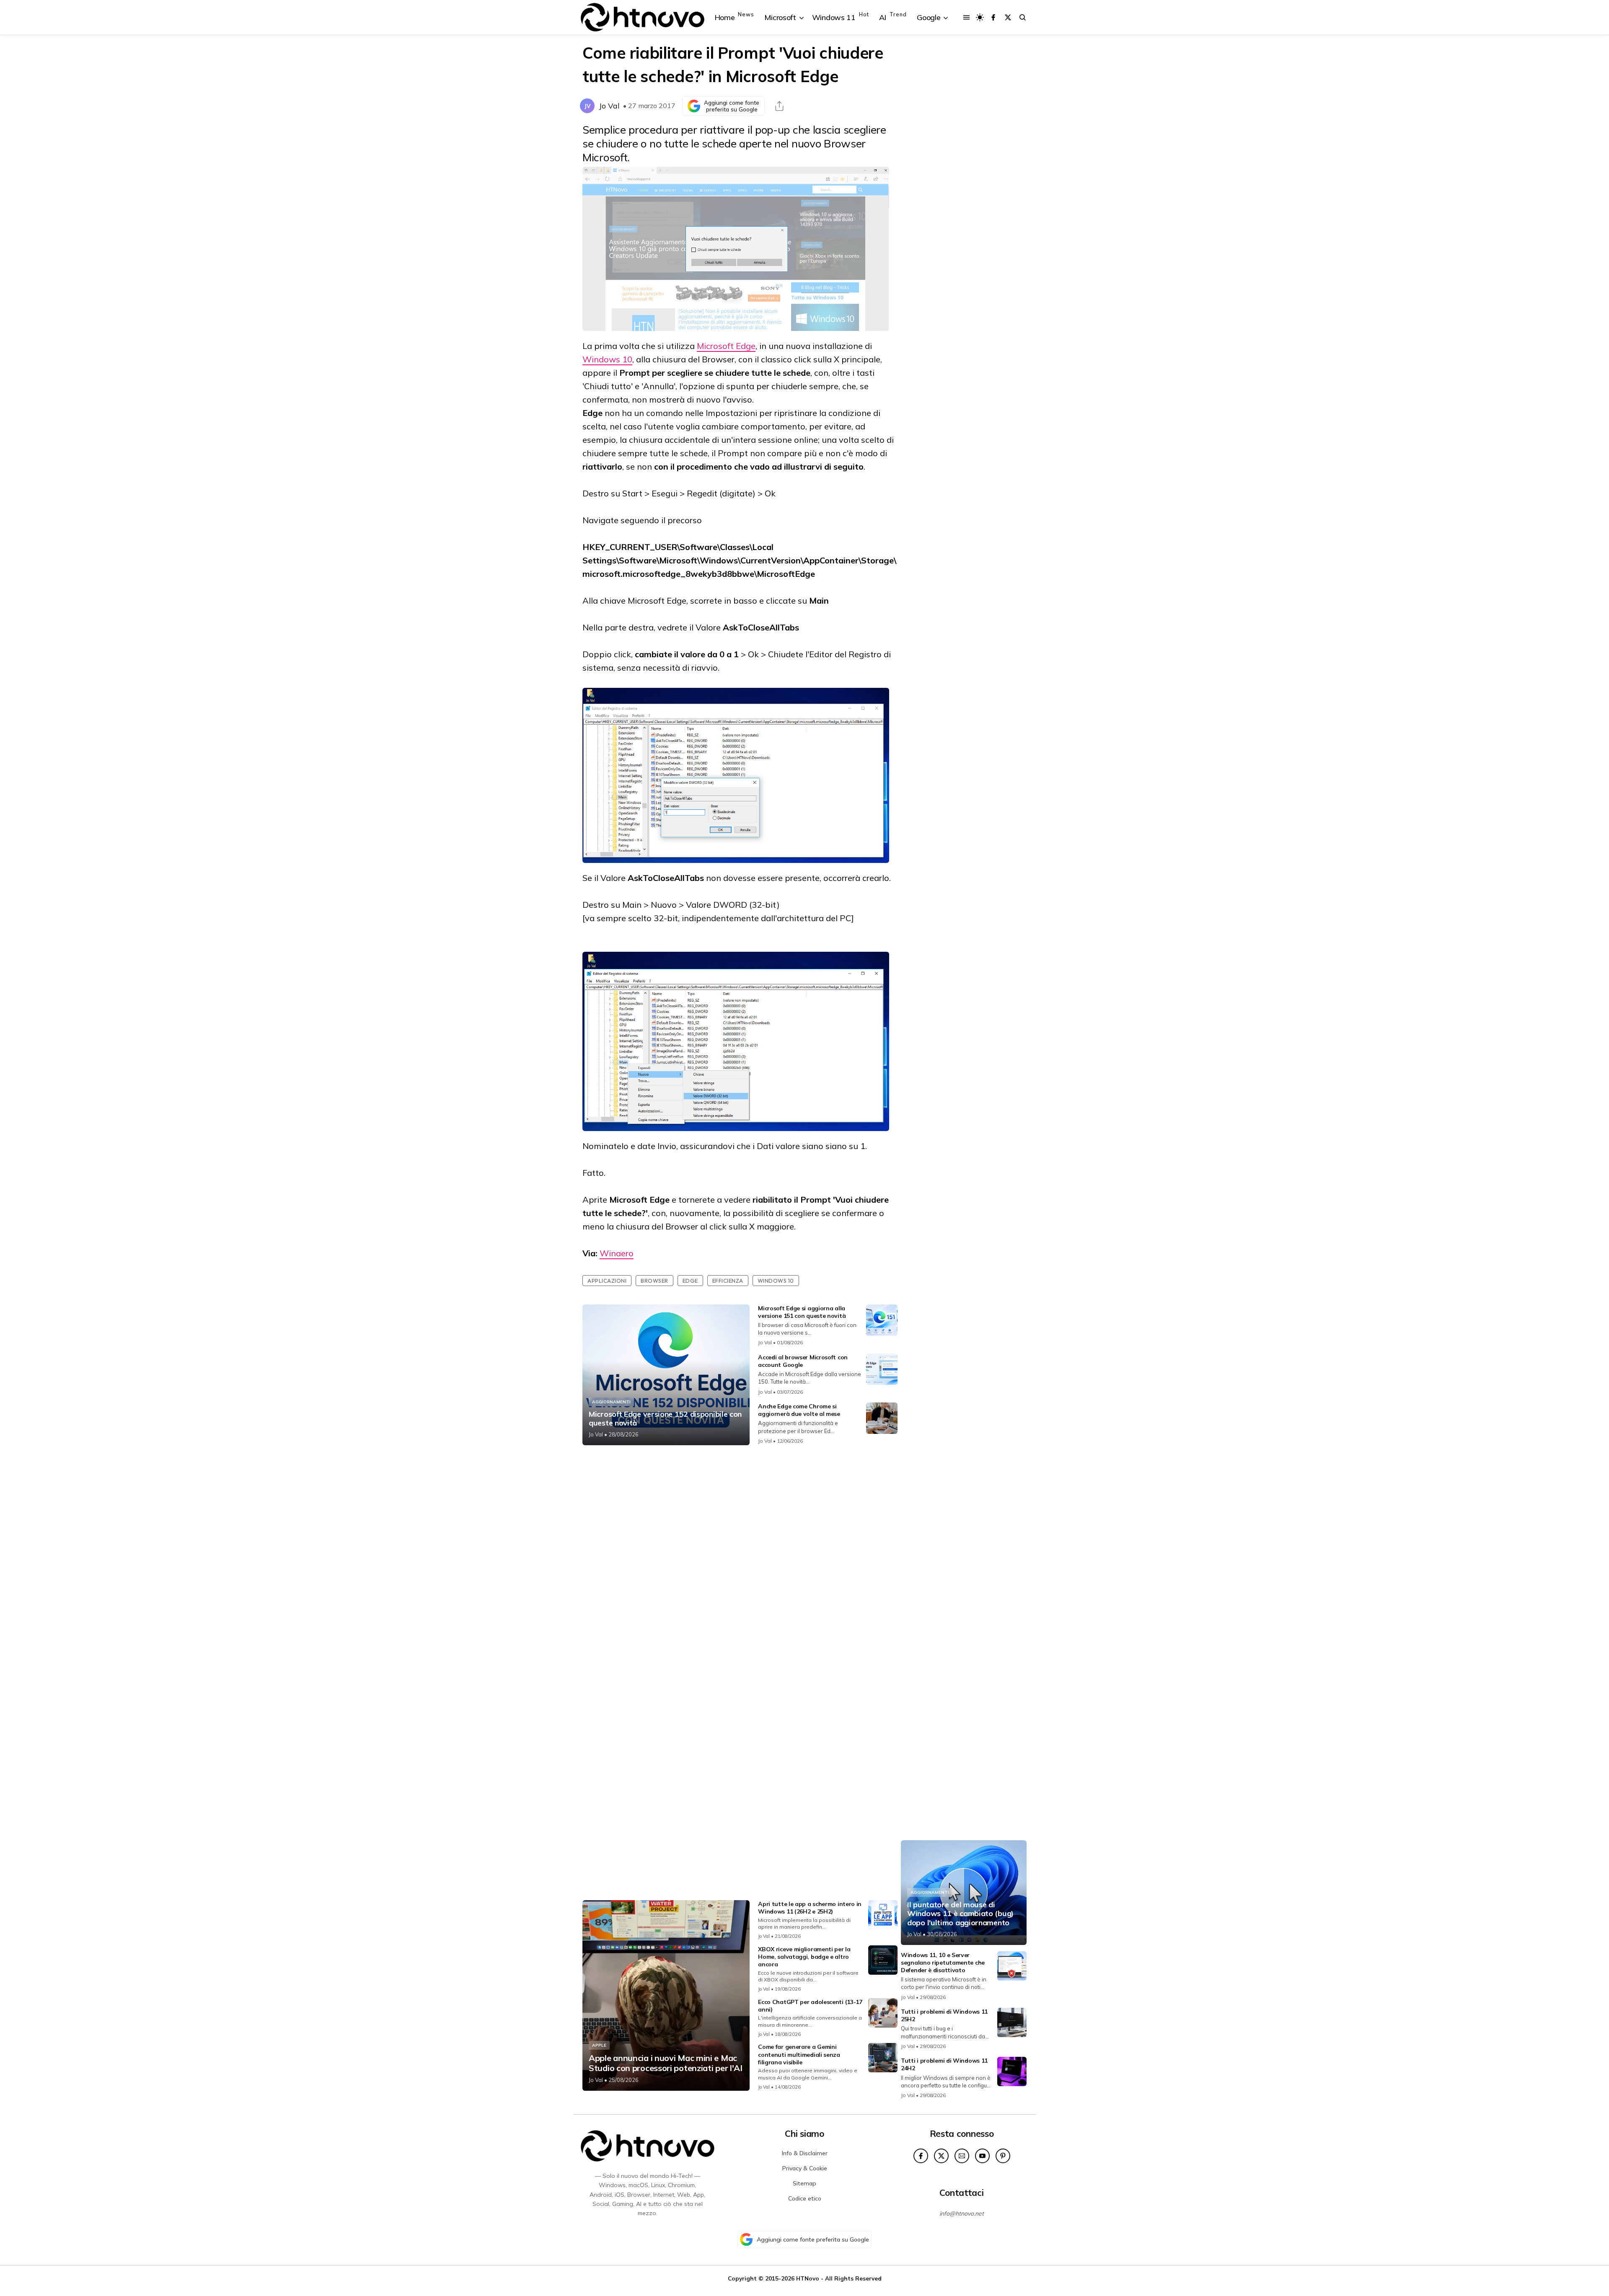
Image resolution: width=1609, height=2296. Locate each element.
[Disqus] (740, 1563)
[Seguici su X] (1008, 17)
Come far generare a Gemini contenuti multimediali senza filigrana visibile (799, 2054)
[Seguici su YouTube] (982, 2156)
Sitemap (804, 2183)
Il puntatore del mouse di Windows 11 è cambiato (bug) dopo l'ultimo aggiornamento (960, 1914)
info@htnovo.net (962, 2213)
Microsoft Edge (726, 346)
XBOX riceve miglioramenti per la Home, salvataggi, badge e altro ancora (804, 1957)
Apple (599, 2045)
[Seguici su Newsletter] (962, 2156)
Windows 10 (607, 359)
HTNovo (808, 2278)
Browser (654, 1281)
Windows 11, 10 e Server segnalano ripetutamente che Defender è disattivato (943, 1963)
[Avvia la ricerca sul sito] (1023, 17)
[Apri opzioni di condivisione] (779, 106)
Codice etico (805, 2198)
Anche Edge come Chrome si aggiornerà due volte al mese (799, 1410)
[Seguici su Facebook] (993, 17)
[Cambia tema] (980, 17)
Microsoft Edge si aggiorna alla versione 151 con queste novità (802, 1312)
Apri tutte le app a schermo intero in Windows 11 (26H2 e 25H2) (810, 1908)
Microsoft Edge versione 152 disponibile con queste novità (665, 1419)
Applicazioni (607, 1281)
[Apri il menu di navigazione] (966, 17)
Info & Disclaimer (805, 2153)
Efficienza (728, 1281)
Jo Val (609, 106)
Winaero (617, 1253)
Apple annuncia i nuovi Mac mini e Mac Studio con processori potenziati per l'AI (666, 2063)
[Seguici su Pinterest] (1003, 2156)
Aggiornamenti (611, 1402)
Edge (690, 1281)
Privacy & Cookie (805, 2168)
